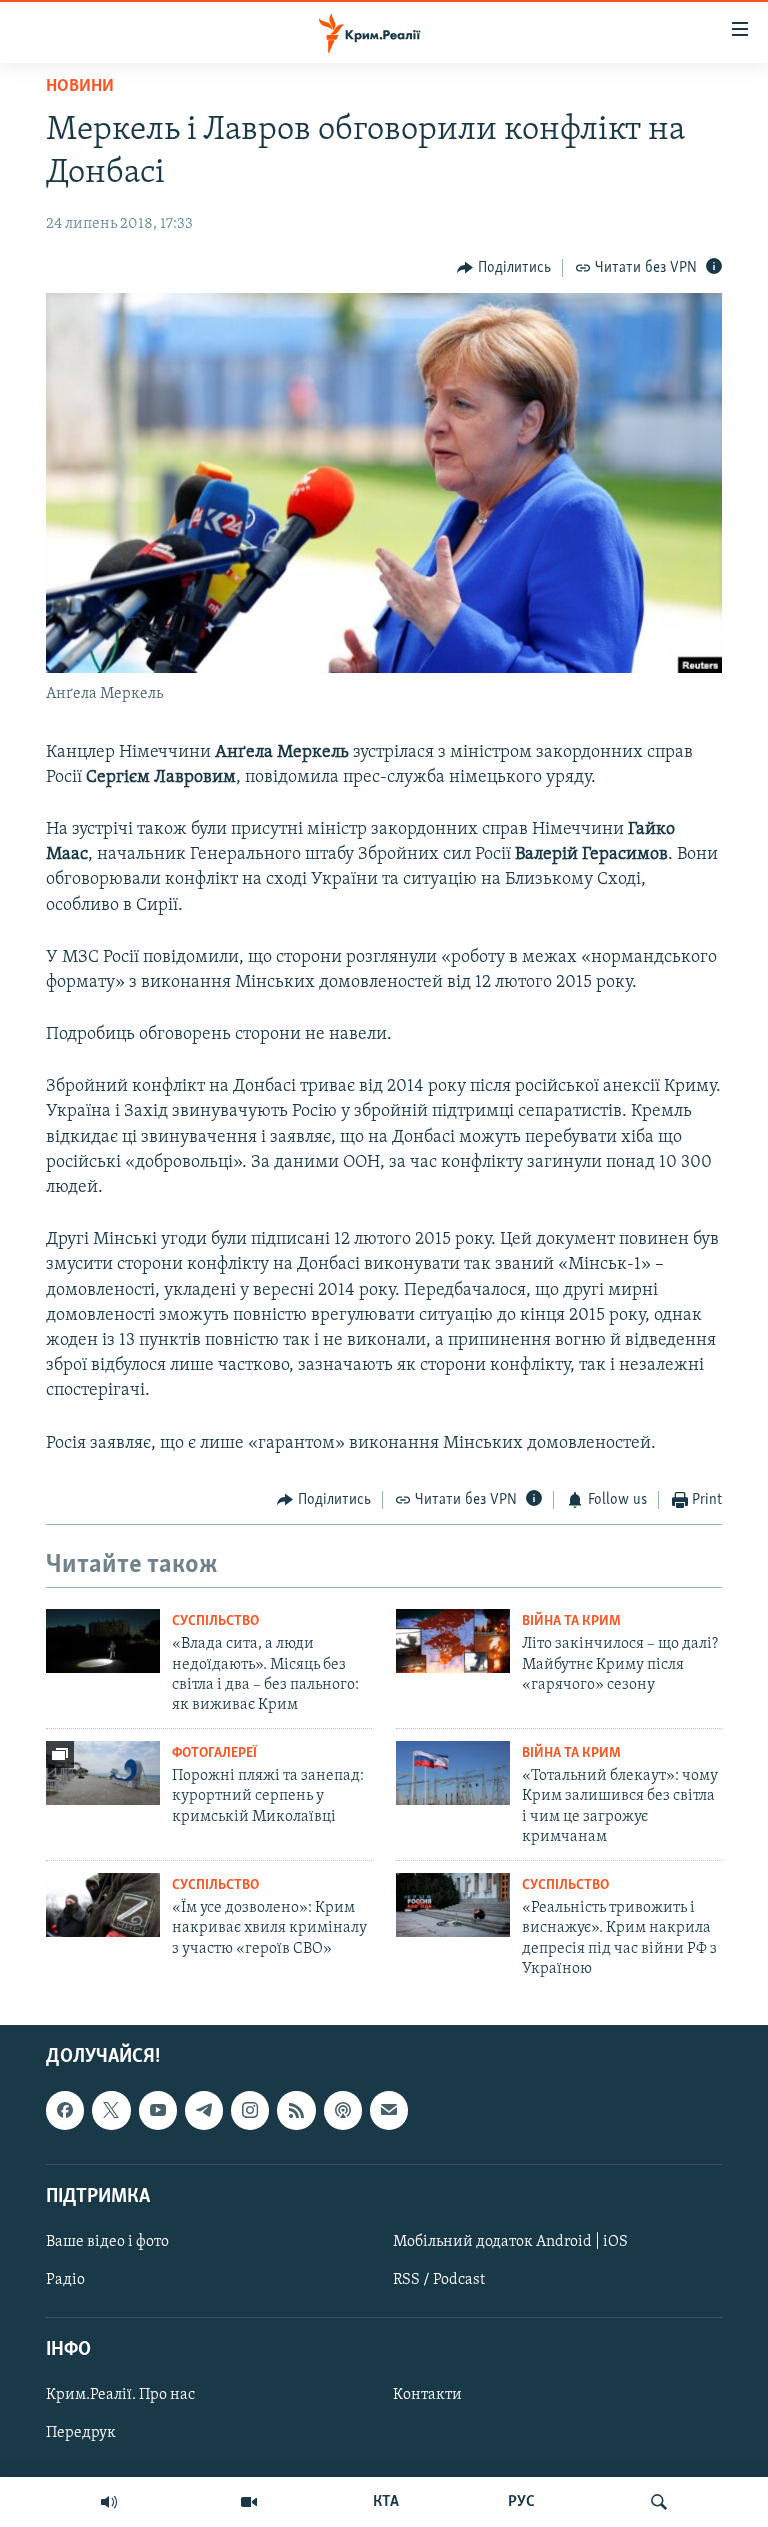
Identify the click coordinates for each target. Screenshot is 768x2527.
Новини (80, 87)
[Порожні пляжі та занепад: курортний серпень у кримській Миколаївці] (103, 1773)
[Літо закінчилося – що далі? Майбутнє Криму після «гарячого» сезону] (453, 1641)
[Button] (504, 268)
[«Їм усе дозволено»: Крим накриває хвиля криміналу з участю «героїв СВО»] (103, 1905)
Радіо (65, 2280)
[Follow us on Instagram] (250, 2111)
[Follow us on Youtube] (158, 2111)
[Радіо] (109, 2502)
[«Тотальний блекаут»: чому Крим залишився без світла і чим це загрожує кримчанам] (453, 1773)
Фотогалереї (214, 1753)
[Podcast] (343, 2111)
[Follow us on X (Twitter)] (111, 2111)
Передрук (81, 2434)
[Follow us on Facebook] (65, 2111)
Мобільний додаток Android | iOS (510, 2242)
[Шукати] (659, 2502)
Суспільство (215, 1621)
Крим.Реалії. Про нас (120, 2396)
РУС (521, 2502)
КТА (386, 2502)
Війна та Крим (571, 1621)
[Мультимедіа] (249, 2502)
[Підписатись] (389, 2111)
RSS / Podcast (439, 2280)
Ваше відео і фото (107, 2242)
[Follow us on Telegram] (204, 2111)
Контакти (427, 2396)
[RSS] (296, 2111)
